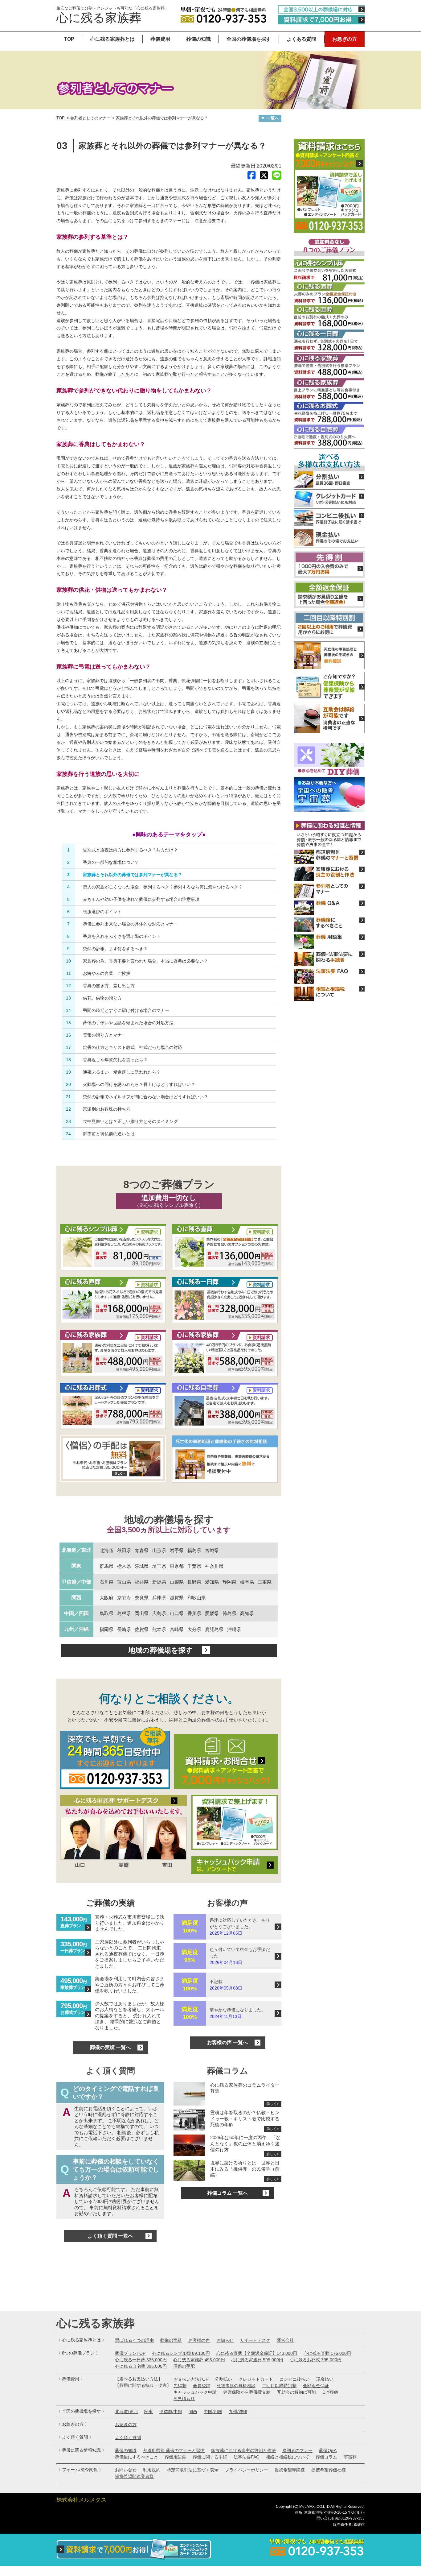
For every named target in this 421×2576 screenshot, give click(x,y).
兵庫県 (159, 1598)
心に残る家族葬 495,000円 (199, 2360)
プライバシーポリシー (247, 2470)
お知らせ (225, 2340)
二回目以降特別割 (279, 2386)
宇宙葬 (350, 2457)
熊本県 (159, 1629)
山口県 (177, 1613)
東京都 (177, 1566)
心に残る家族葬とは (112, 39)
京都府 (124, 1598)
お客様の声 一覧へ (227, 2042)
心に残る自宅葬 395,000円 (141, 2366)
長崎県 (124, 1629)
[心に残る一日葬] (225, 1248)
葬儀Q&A (328, 2450)
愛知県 (212, 1582)
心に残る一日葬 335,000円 (141, 2360)
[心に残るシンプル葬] (113, 1248)
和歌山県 (197, 1598)
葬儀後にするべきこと (137, 2457)
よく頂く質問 (128, 2437)
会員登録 (202, 2386)
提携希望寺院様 (290, 2470)
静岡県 (229, 1582)
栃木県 (124, 1566)
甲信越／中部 (76, 1582)
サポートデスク (255, 2340)
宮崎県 (177, 1629)
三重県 (265, 1582)
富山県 (124, 1582)
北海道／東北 (76, 1550)
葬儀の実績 (171, 2340)
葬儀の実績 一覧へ (110, 2047)
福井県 (142, 1582)
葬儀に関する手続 (210, 2457)
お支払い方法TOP (191, 2379)
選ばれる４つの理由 (134, 2340)
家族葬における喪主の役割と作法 (243, 2450)
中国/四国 (213, 2412)
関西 (76, 1598)
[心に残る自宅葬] (225, 1406)
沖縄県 (234, 1629)
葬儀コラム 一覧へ (227, 2193)
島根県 (124, 1613)
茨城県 (142, 1566)
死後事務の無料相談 (236, 2386)
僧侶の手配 (184, 2366)
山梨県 (177, 1582)
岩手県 (177, 1550)
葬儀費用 (160, 39)
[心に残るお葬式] (113, 1406)
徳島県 (229, 1613)
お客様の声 (199, 2340)
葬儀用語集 (175, 2457)
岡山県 (142, 1613)
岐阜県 (247, 1582)
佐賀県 (142, 1629)
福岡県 (106, 1629)
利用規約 (152, 2470)
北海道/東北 (126, 2412)
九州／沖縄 (76, 1629)
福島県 (194, 1550)
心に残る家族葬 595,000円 (257, 2360)
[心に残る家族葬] (113, 1354)
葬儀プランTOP (130, 2353)
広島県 (159, 1613)
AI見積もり (184, 2399)
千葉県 (194, 1566)
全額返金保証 (316, 2386)
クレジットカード (256, 2379)
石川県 (106, 1582)
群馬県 (106, 1566)
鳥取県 (106, 1613)
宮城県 (212, 1550)
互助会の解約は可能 (296, 2392)
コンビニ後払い (295, 2379)
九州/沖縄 (238, 2412)
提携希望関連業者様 (134, 2476)
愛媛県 (212, 1613)
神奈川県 (214, 1566)
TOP (69, 39)
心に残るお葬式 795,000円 (316, 2360)
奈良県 (142, 1598)
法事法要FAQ (247, 2457)
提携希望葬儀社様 (329, 2470)
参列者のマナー (297, 2450)
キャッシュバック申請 (195, 2392)
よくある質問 (301, 39)
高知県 (247, 1613)
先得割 (180, 2386)
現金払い (325, 2379)
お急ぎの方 (345, 39)
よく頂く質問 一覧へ (110, 2236)
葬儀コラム (326, 2457)
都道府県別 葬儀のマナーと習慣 (174, 2450)
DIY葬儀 (330, 2392)
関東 (76, 1566)
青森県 (142, 1550)
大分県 (194, 1629)
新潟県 (159, 1582)
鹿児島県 (214, 1629)
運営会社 (285, 2340)
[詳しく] (113, 1460)
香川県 (194, 1613)
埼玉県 (159, 1566)
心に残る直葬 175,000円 (327, 2353)
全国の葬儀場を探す (249, 39)
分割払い (223, 2379)
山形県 (159, 1550)
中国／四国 (76, 1613)
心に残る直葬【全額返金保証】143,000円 (257, 2353)
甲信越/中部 (171, 2412)
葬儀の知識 (198, 39)
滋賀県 (177, 1598)
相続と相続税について (288, 2457)
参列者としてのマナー (90, 118)
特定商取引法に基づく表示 (193, 2470)
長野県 (194, 1582)
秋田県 (124, 1550)
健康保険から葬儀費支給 (247, 2392)
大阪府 (106, 1598)
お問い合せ (126, 2470)
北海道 (106, 1550)
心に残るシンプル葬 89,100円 (181, 2353)
